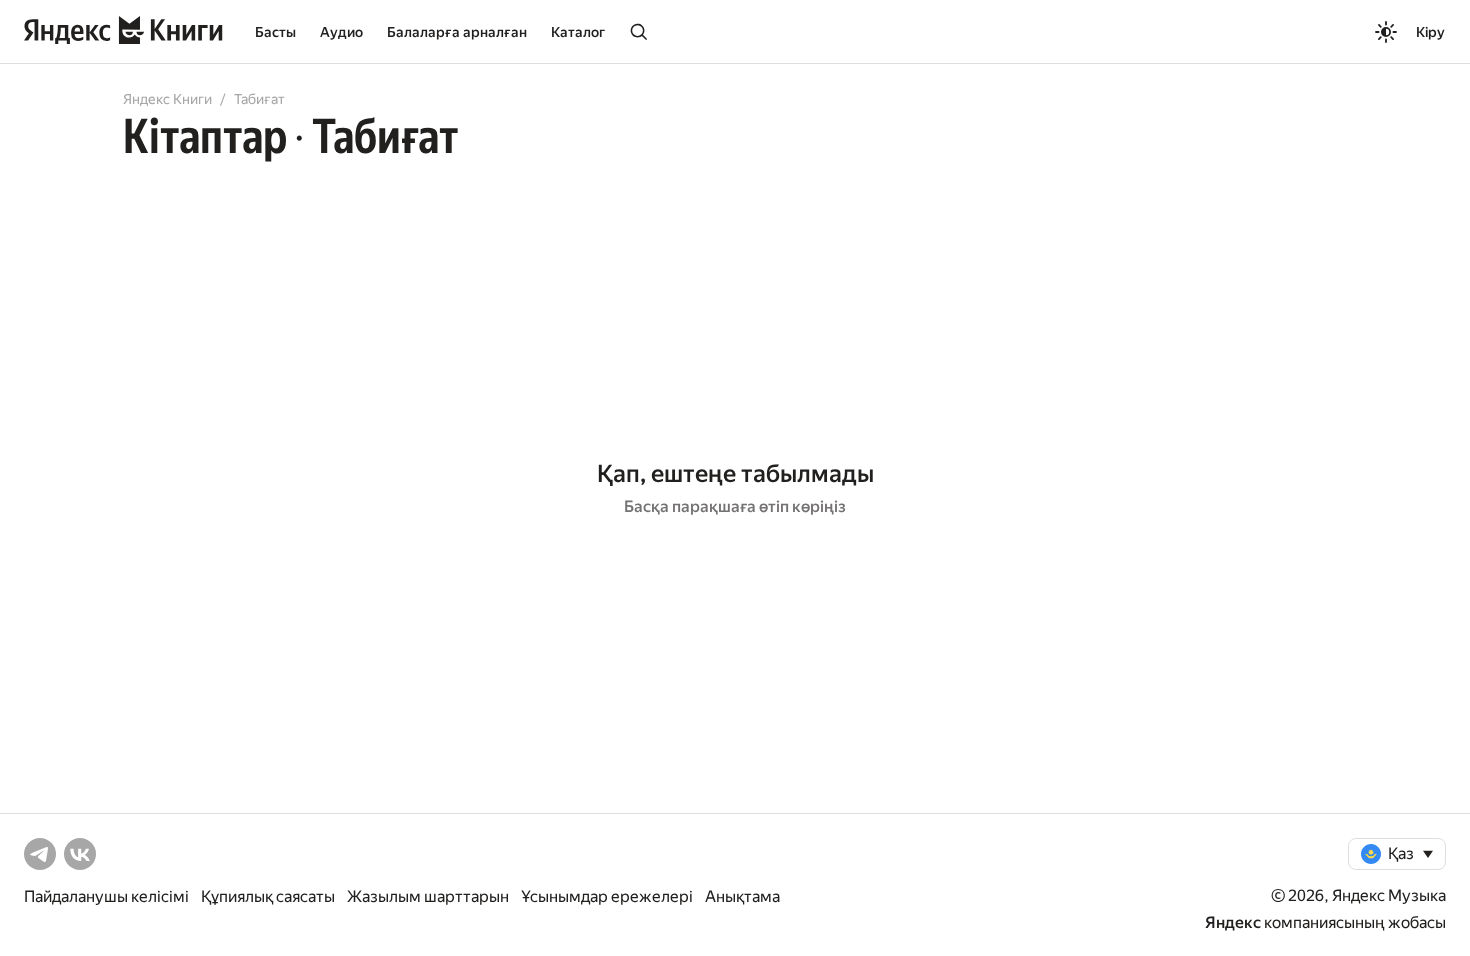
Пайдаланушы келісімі (106, 896)
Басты (275, 32)
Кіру (1430, 32)
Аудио (341, 32)
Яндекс (1233, 922)
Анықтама (742, 896)
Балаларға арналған (457, 32)
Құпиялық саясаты (268, 896)
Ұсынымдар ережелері (607, 896)
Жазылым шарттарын (428, 896)
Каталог (578, 32)
